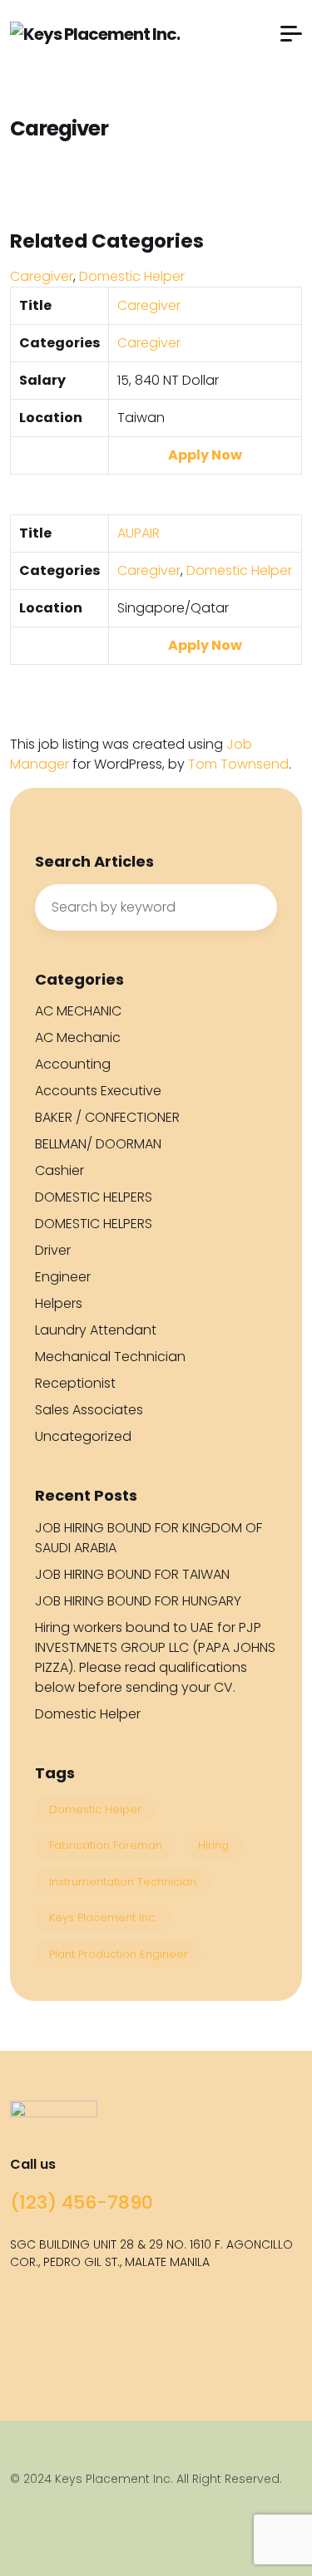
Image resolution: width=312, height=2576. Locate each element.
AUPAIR (139, 533)
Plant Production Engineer (119, 1954)
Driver (53, 1250)
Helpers (59, 1303)
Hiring (213, 1845)
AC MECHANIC (78, 1011)
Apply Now (205, 455)
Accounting (73, 1064)
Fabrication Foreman (106, 1845)
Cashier (59, 1170)
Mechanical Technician (110, 1357)
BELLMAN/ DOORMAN (98, 1144)
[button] (291, 34)
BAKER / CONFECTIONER (107, 1117)
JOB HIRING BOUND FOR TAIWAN (132, 1574)
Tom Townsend (238, 764)
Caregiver (42, 276)
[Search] (256, 907)
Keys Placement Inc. (103, 1917)
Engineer (63, 1277)
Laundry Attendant (96, 1330)
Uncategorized (83, 1436)
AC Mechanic (78, 1037)
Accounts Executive (98, 1091)
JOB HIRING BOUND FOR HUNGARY (138, 1601)
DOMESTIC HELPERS (94, 1197)
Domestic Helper (132, 276)
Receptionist (75, 1383)
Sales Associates (89, 1410)
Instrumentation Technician (123, 1882)
